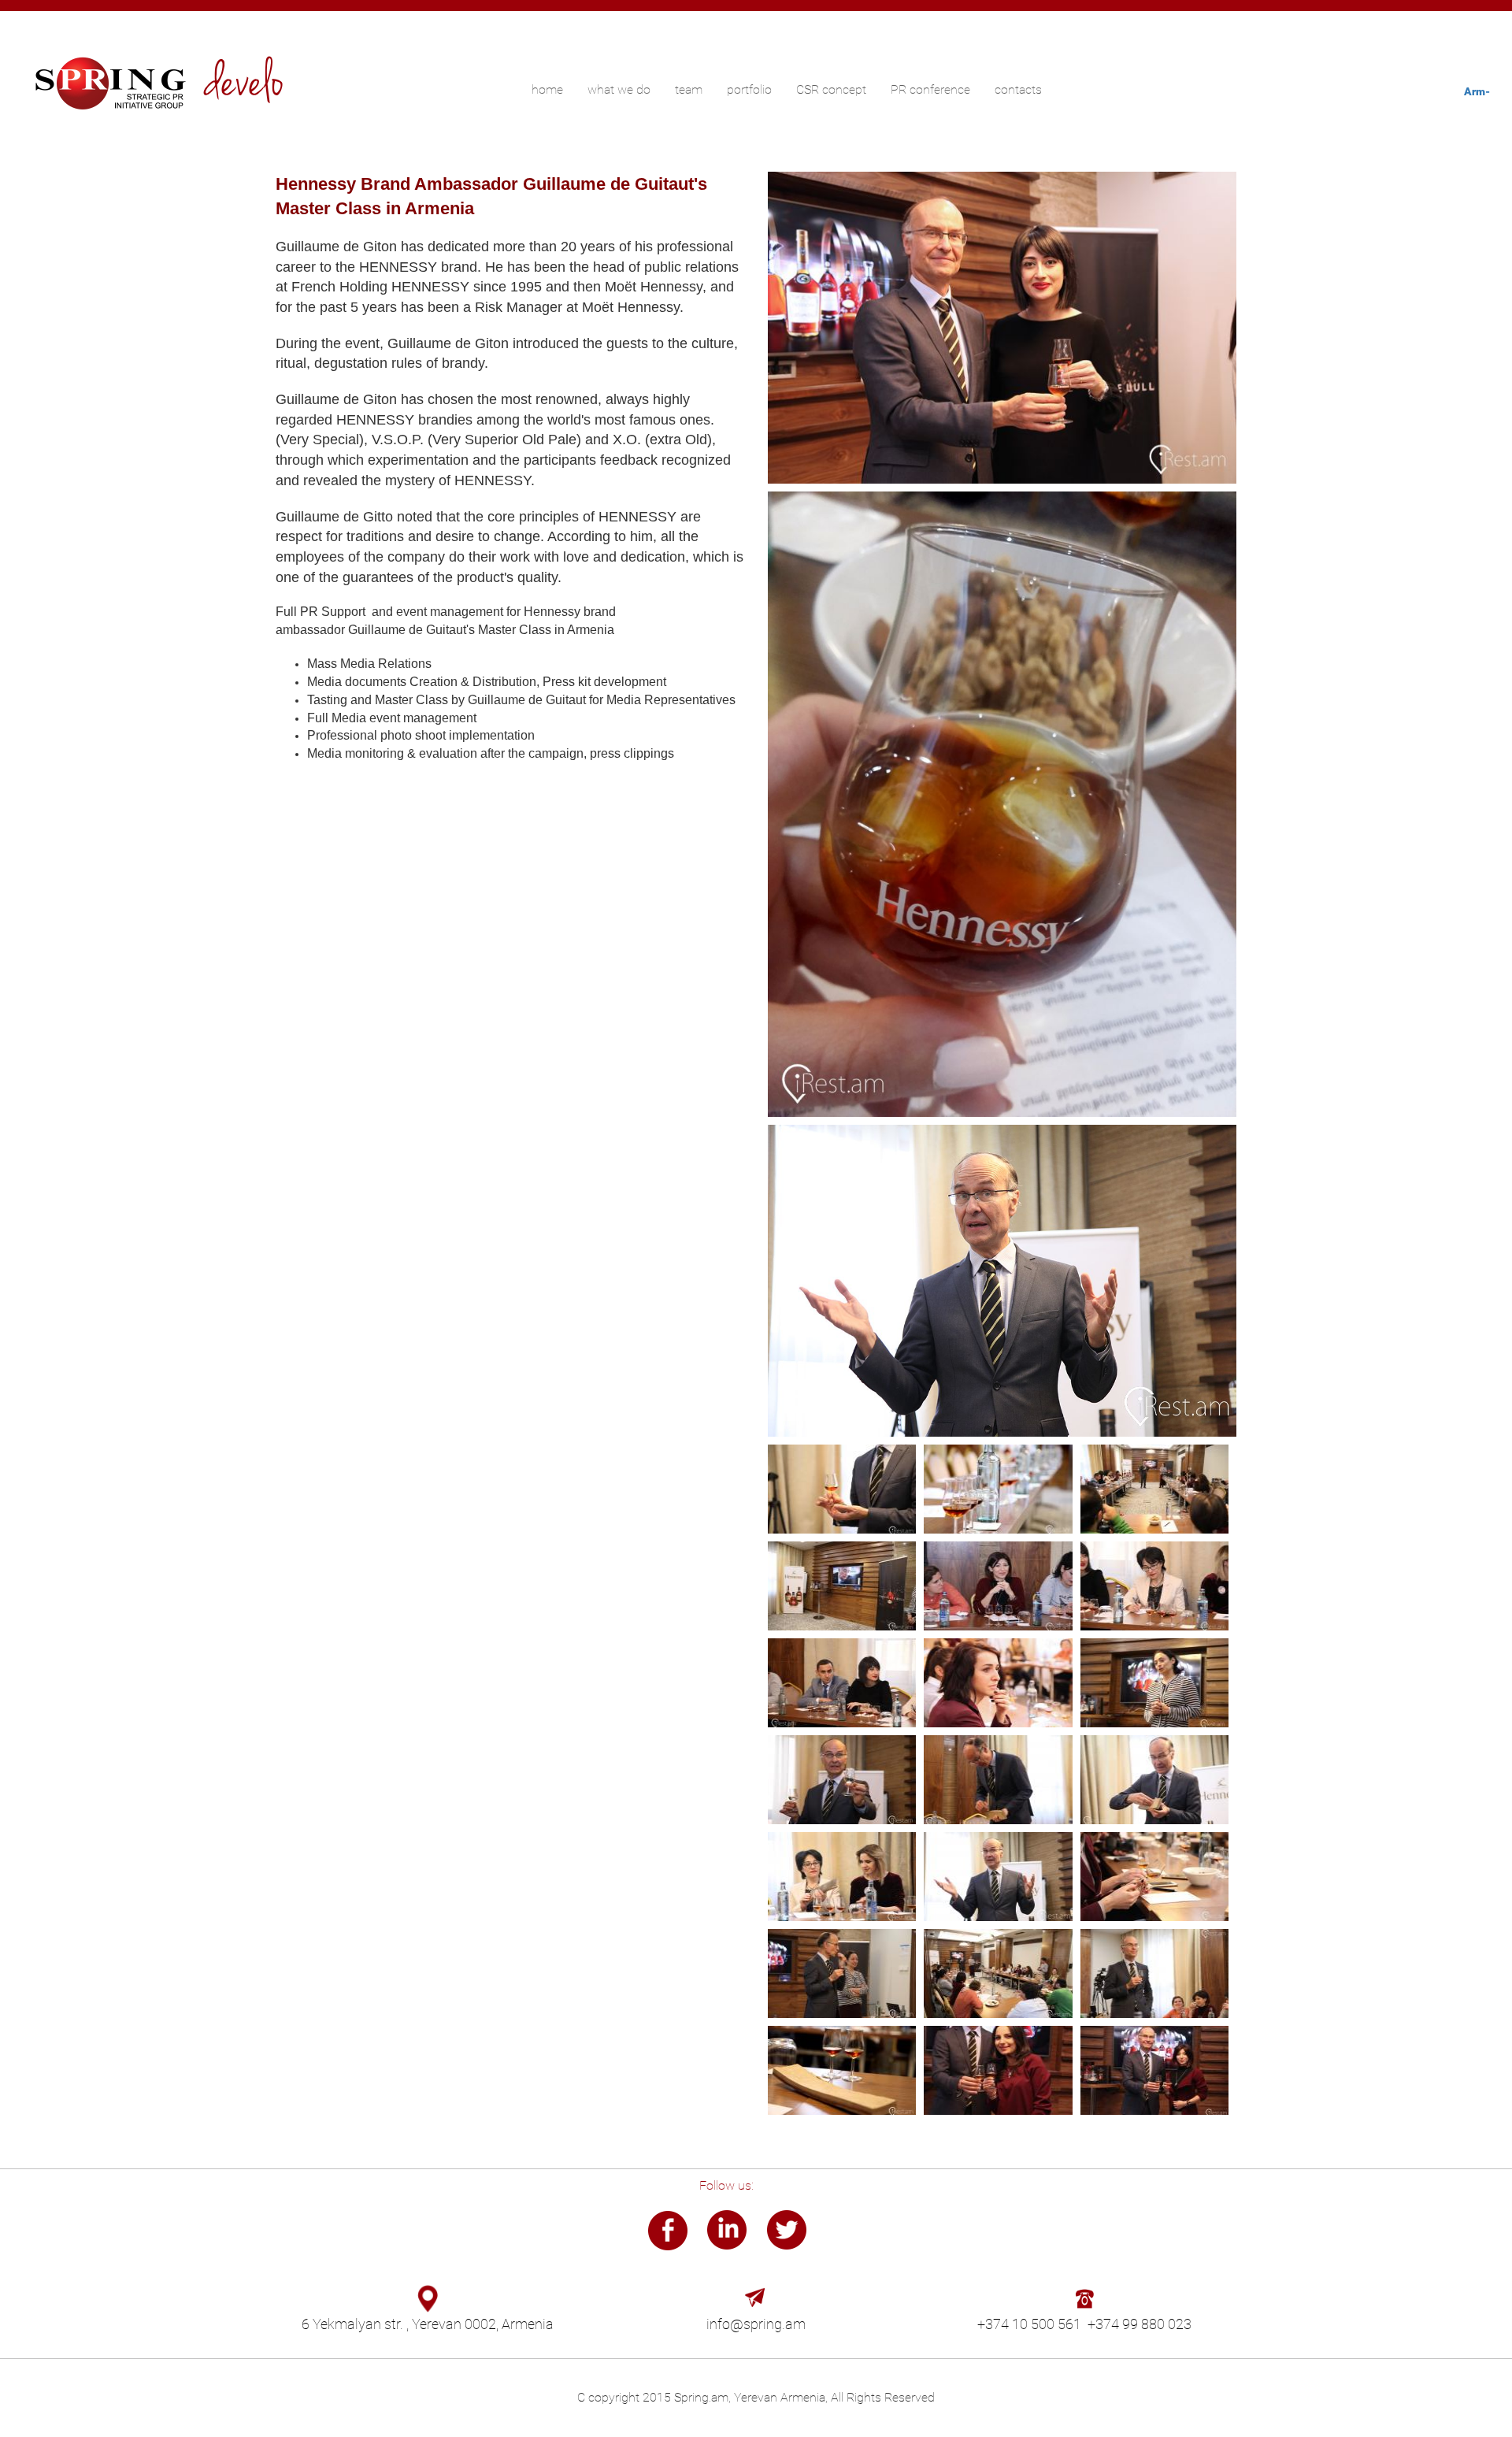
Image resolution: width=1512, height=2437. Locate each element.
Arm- (1477, 91)
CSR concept (831, 89)
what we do (619, 89)
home (547, 89)
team (689, 89)
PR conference (930, 89)
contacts (1018, 89)
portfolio (749, 89)
